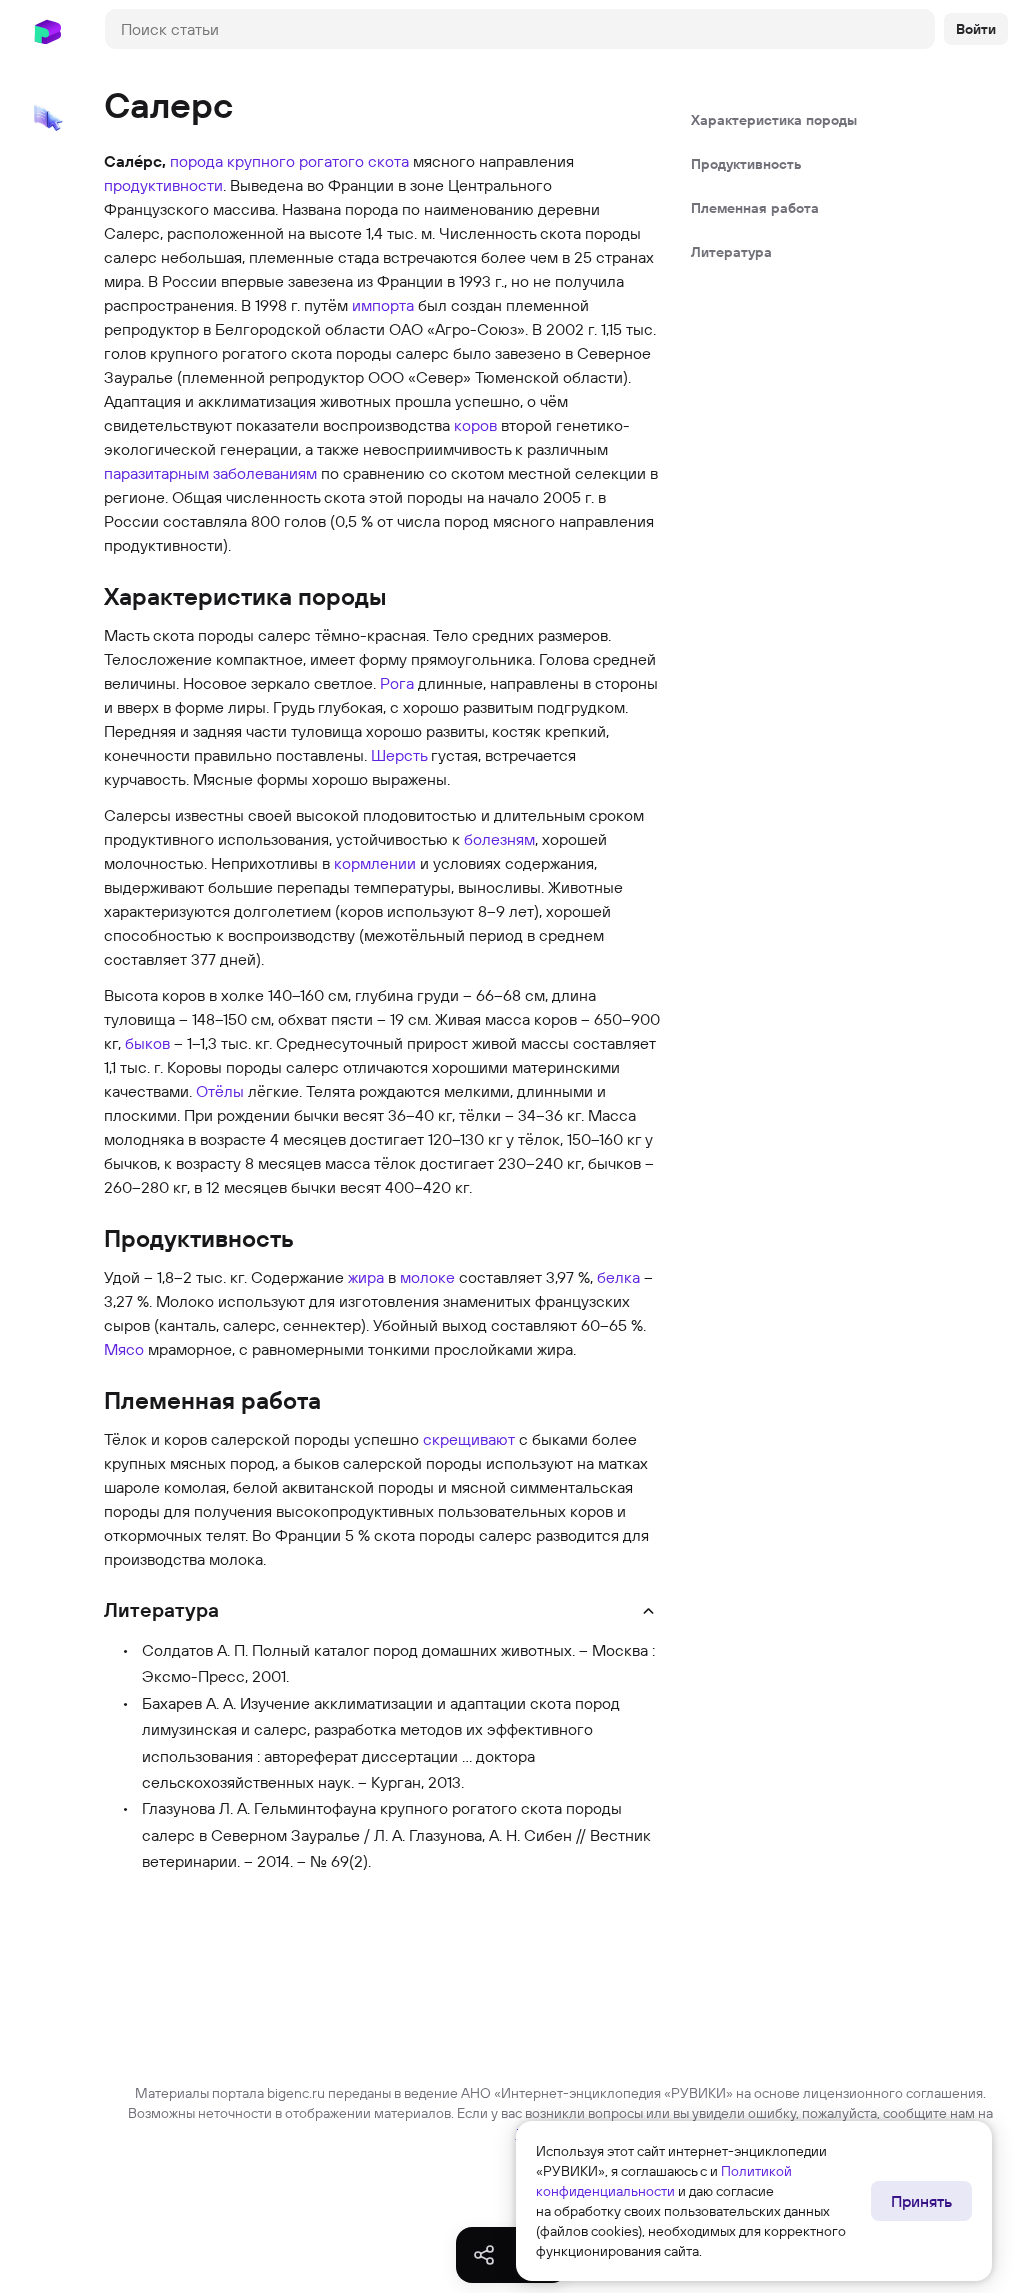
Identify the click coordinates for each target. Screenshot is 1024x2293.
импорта (383, 305)
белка (618, 1277)
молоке (427, 1277)
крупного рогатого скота (318, 161)
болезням (499, 839)
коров (475, 425)
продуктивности (163, 185)
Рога (397, 683)
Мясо (124, 1349)
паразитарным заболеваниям (210, 473)
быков (147, 1043)
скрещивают (469, 1439)
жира (366, 1277)
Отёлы (220, 1091)
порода (196, 161)
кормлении (375, 863)
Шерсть (399, 755)
